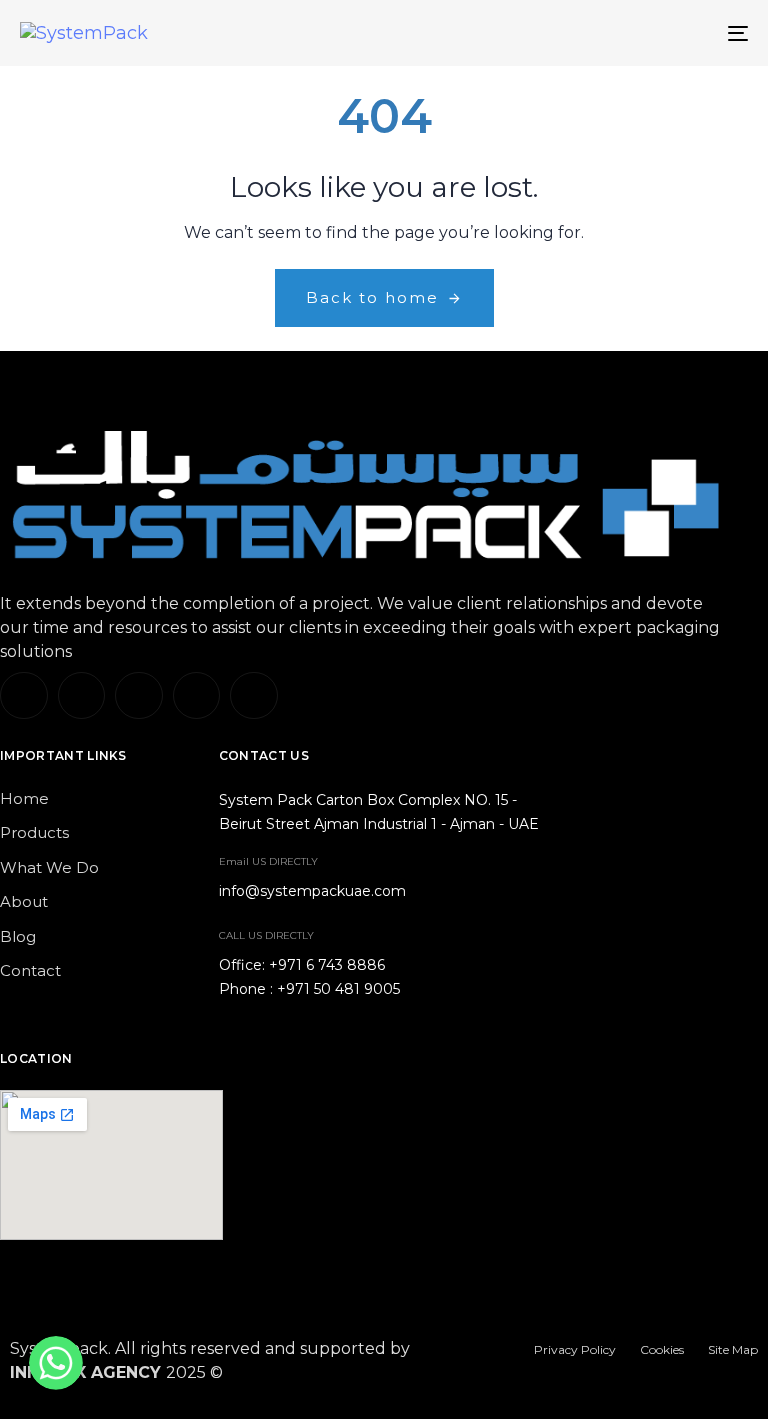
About (24, 901)
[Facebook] (197, 696)
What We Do (49, 867)
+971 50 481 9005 (338, 989)
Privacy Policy (575, 1349)
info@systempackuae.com (312, 891)
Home (24, 798)
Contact (30, 970)
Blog (18, 936)
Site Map (733, 1349)
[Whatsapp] (254, 696)
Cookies (662, 1349)
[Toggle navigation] (626, 33)
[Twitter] (82, 696)
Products (34, 832)
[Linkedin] (24, 696)
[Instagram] (139, 696)
